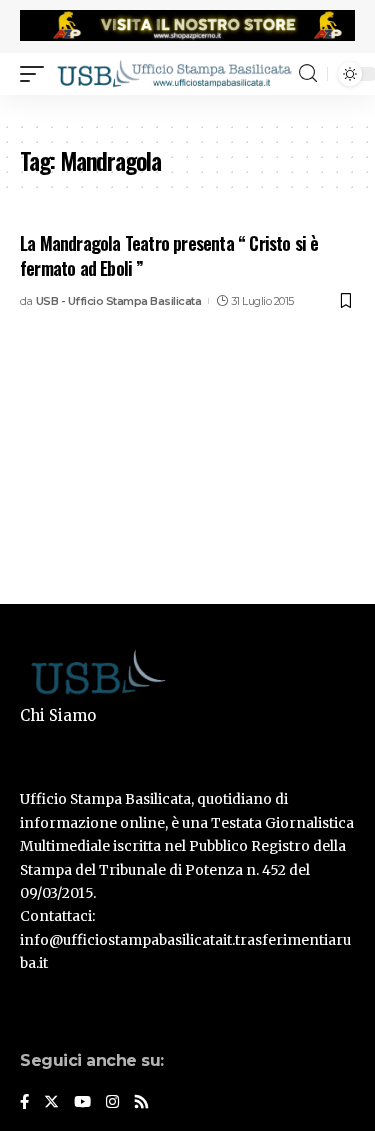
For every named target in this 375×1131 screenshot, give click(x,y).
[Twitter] (51, 1103)
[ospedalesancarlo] (187, 108)
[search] (308, 73)
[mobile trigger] (37, 73)
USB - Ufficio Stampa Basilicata (119, 301)
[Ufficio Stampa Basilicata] (174, 73)
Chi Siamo (58, 715)
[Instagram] (112, 1103)
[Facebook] (24, 1103)
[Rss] (141, 1103)
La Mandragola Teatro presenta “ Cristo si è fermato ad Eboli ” (169, 255)
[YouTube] (82, 1103)
